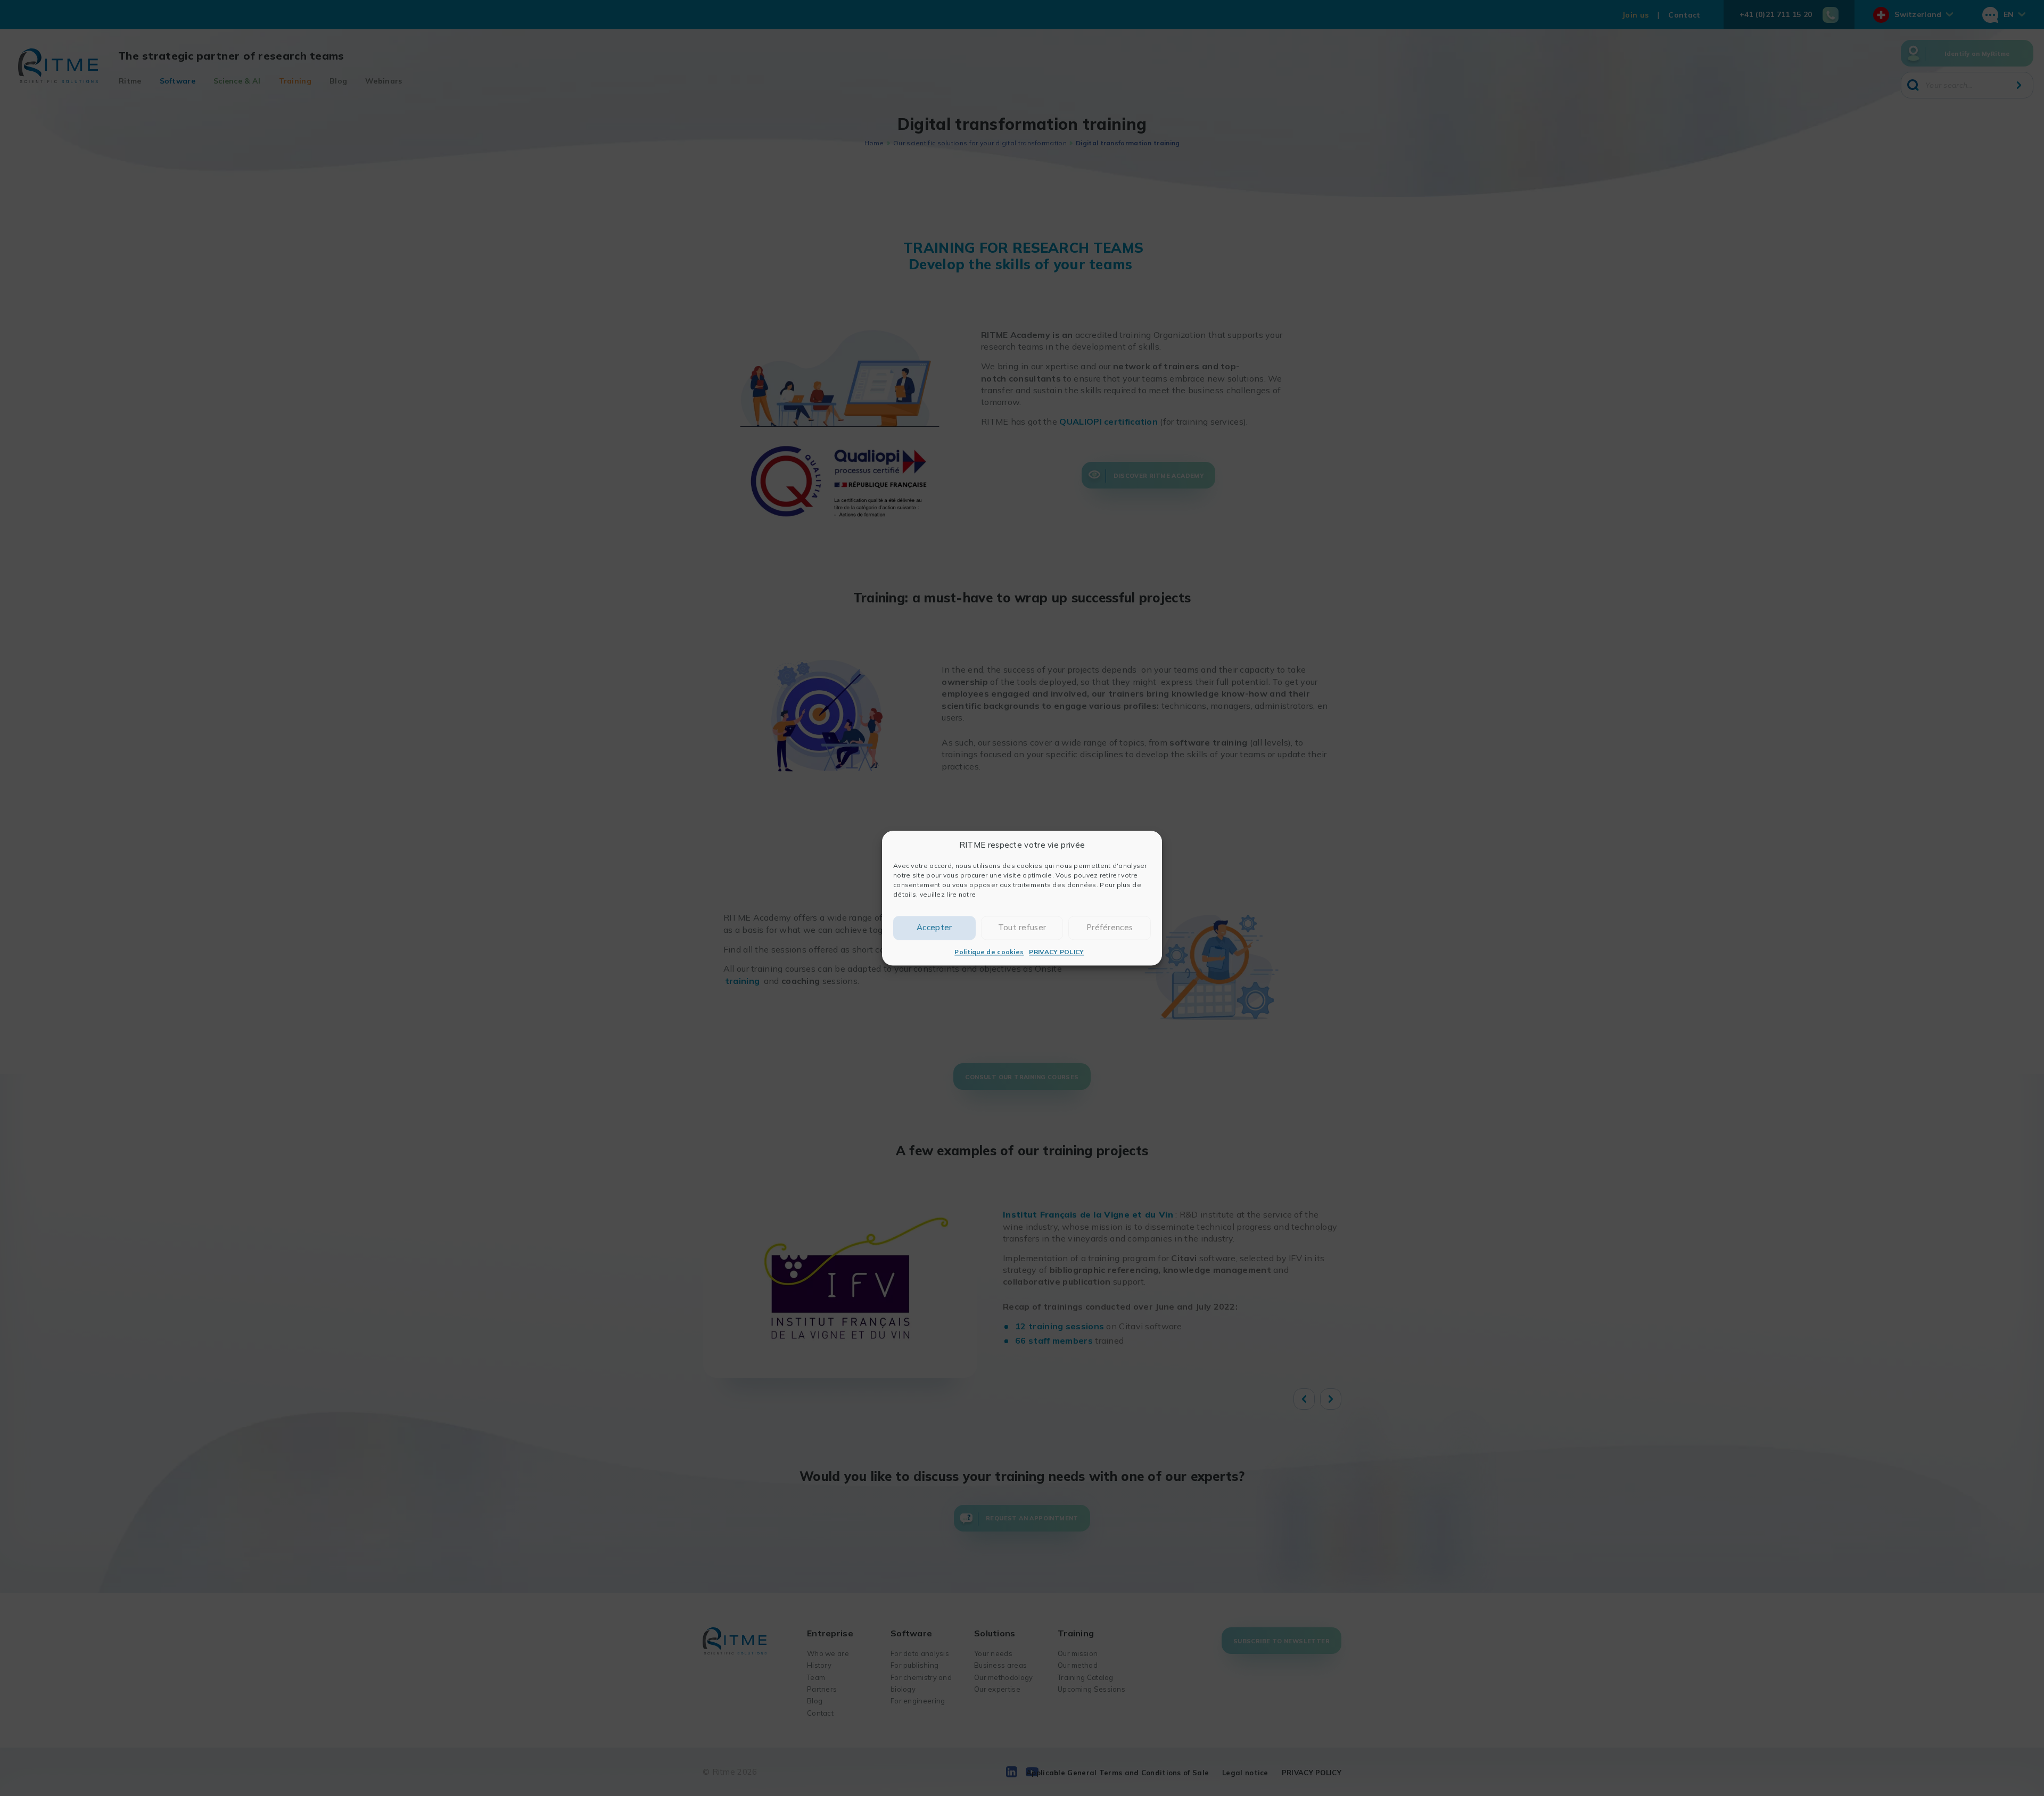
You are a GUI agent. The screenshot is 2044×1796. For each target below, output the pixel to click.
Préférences (1110, 927)
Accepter (934, 927)
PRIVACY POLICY (1056, 952)
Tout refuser (1022, 927)
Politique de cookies (989, 952)
